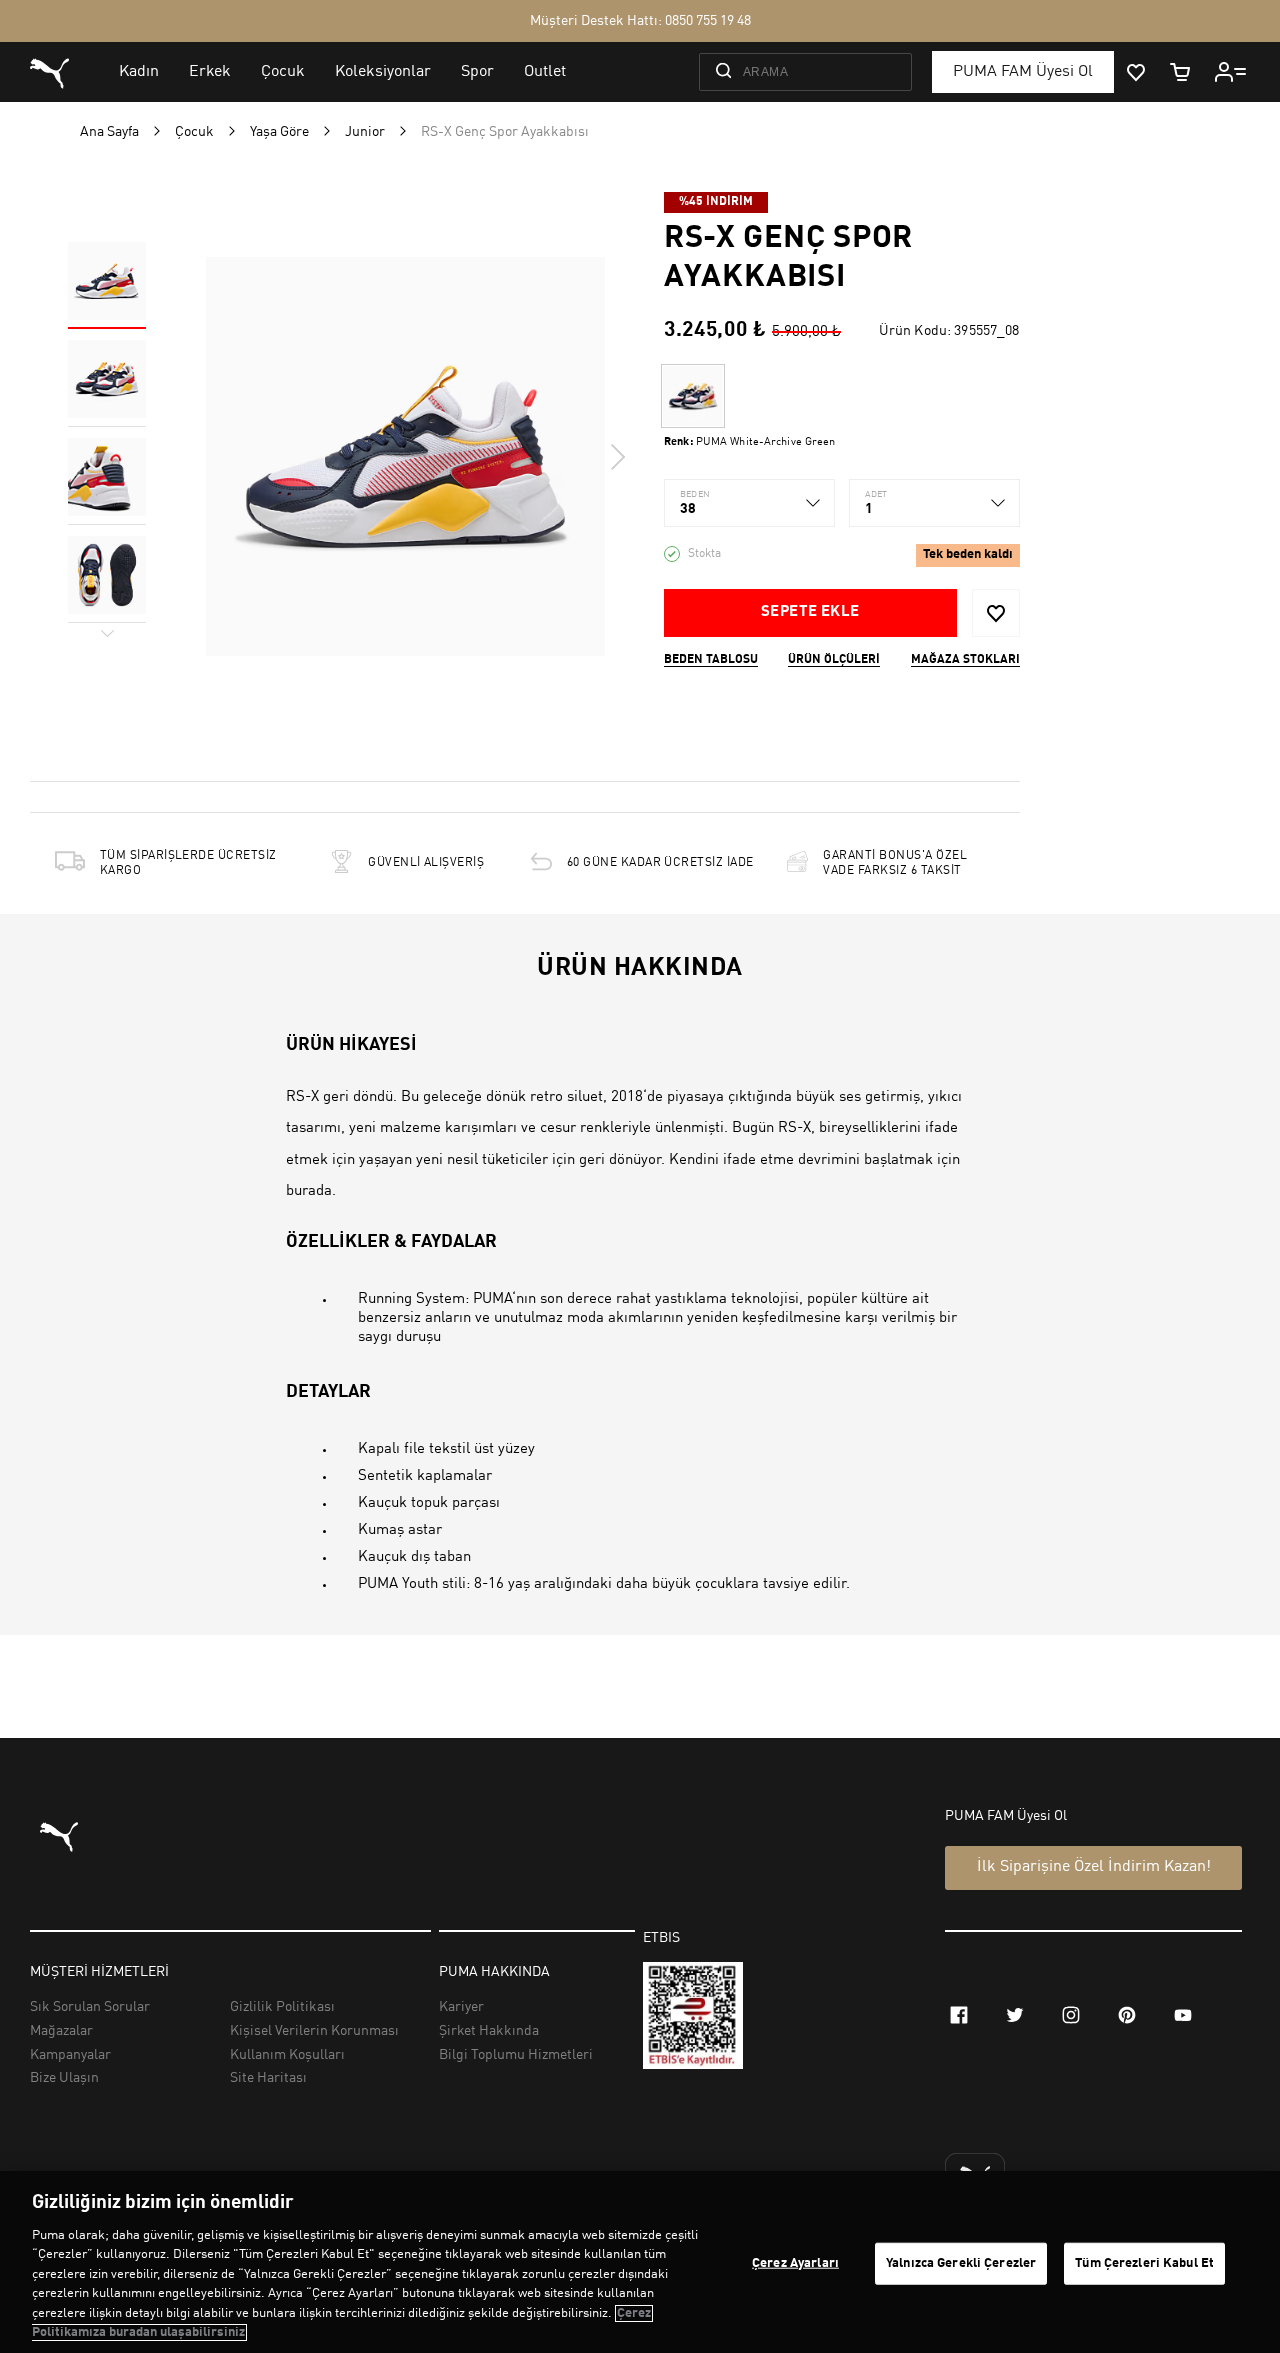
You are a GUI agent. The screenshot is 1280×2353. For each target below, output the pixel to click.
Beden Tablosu (711, 660)
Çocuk (194, 132)
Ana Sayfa (109, 132)
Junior (365, 132)
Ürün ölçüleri (834, 660)
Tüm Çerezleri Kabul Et (1144, 2263)
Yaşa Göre (279, 132)
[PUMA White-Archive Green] (693, 396)
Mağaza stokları (965, 660)
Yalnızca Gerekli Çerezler (961, 2263)
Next (617, 457)
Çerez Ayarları (795, 2263)
